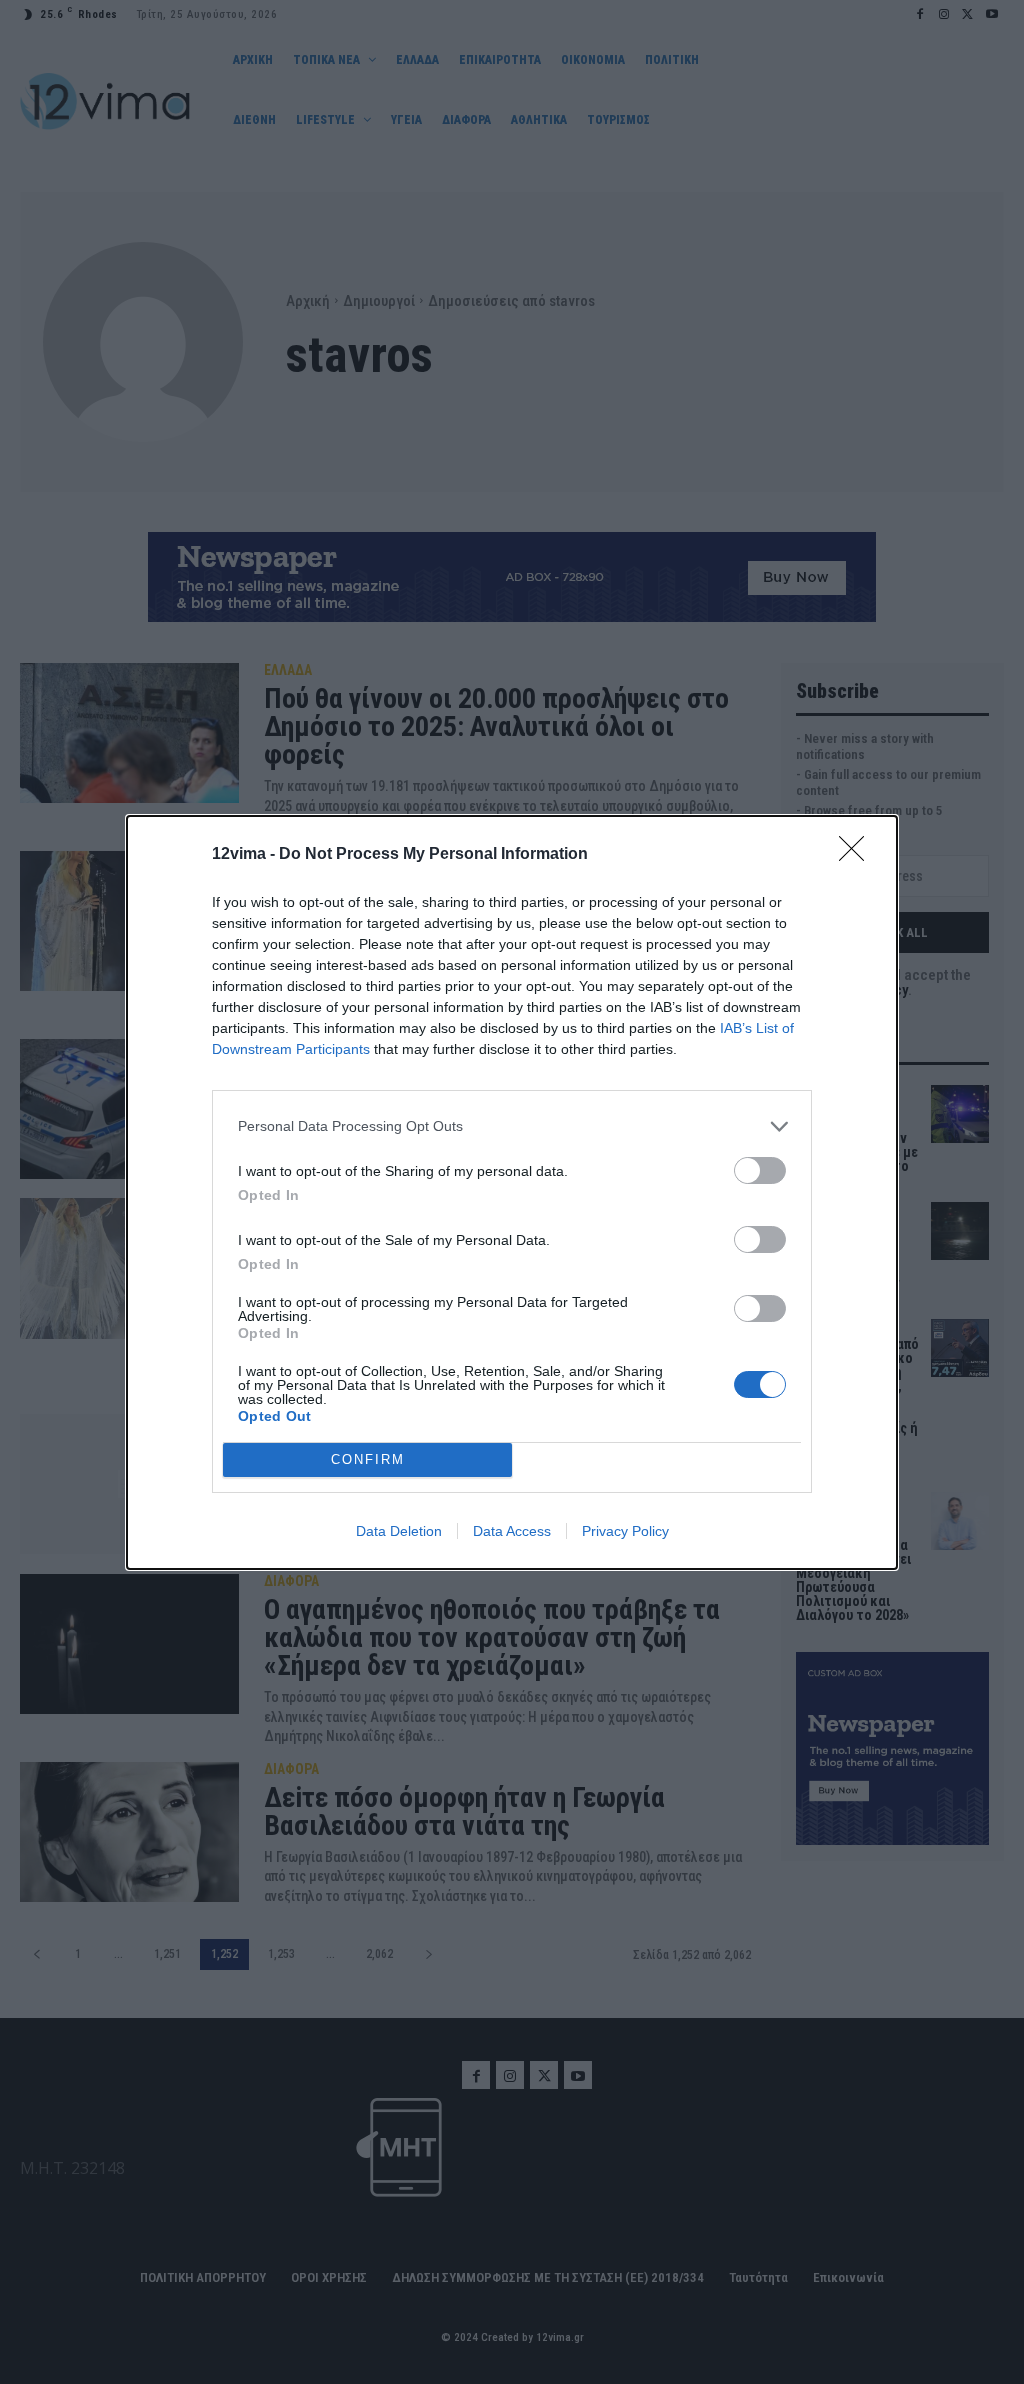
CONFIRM (368, 1459)
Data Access (512, 1531)
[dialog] (512, 1192)
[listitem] (512, 1126)
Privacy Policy (625, 1531)
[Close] (858, 855)
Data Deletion (399, 1531)
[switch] (760, 1170)
